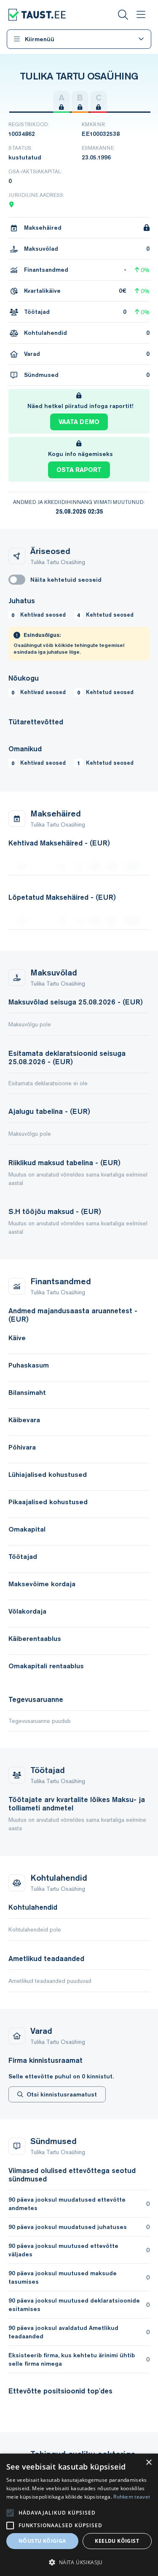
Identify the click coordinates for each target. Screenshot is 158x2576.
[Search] (123, 15)
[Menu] (141, 15)
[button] (79, 2562)
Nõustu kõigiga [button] (42, 2541)
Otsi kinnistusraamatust (62, 2094)
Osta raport (79, 470)
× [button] (149, 2463)
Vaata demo (79, 422)
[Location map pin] (11, 204)
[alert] (79, 2515)
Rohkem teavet (132, 2497)
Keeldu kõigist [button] (117, 2541)
